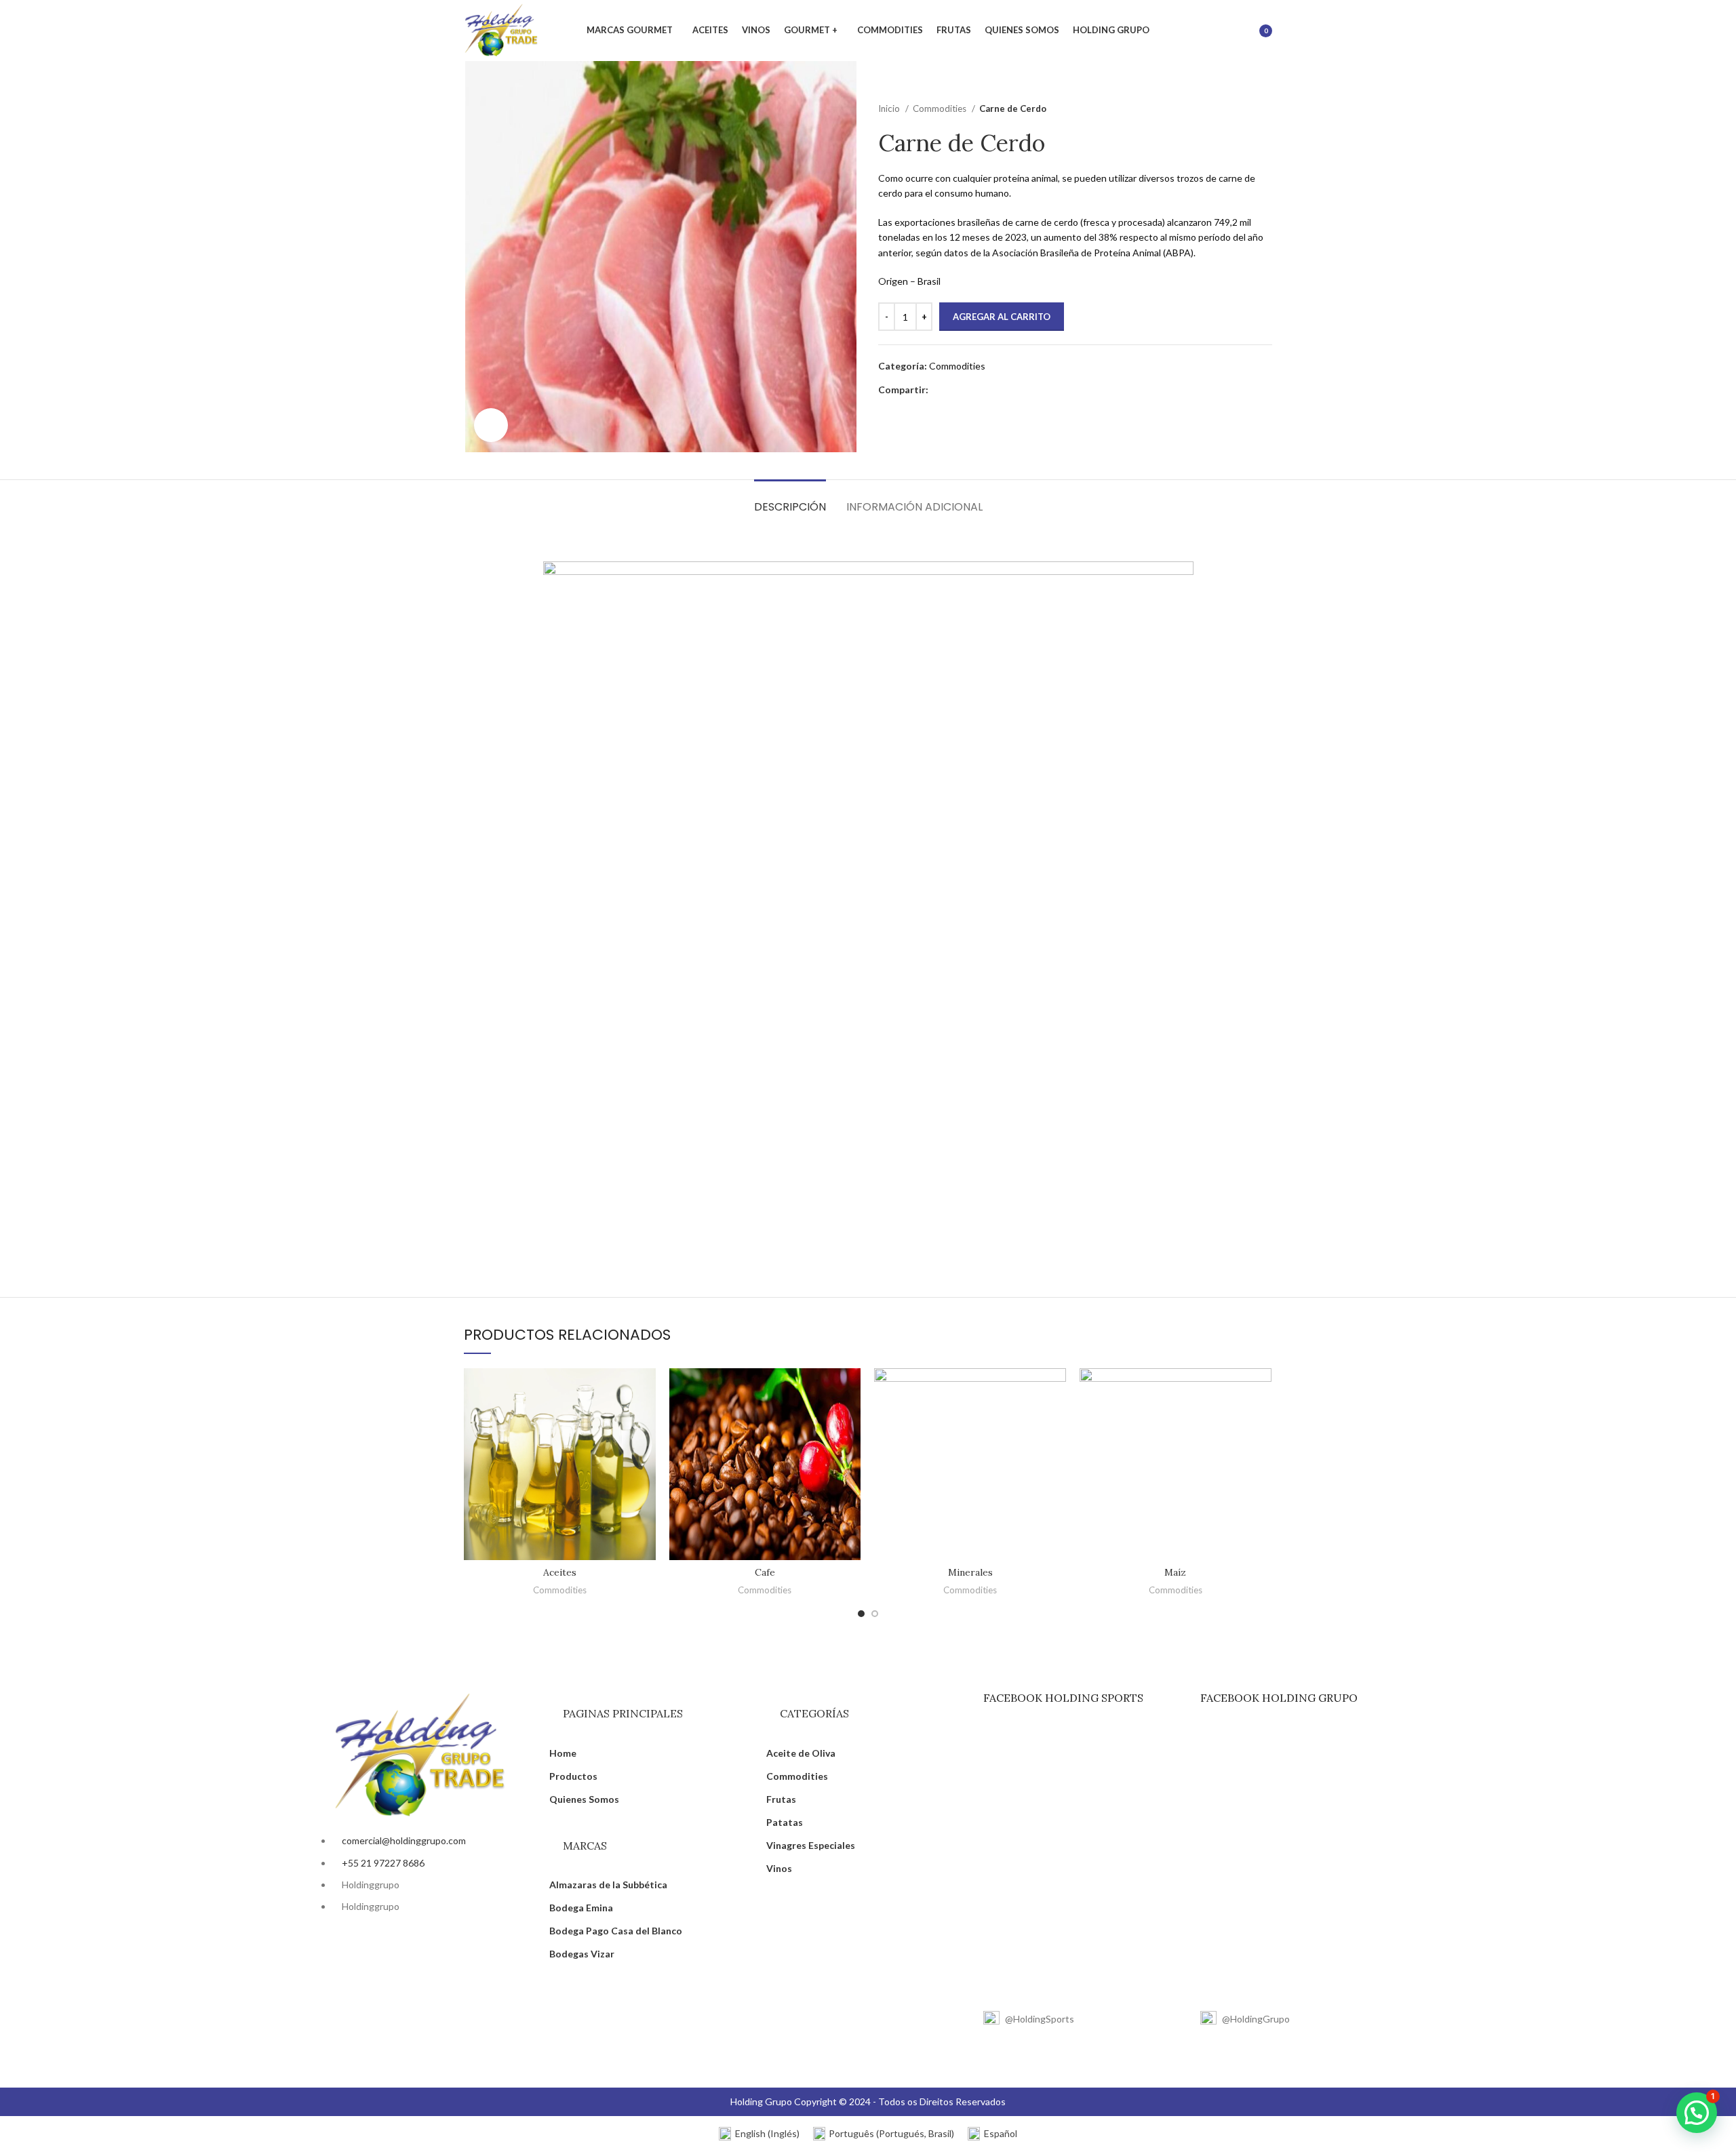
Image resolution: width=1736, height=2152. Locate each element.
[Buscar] (1227, 31)
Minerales (970, 1572)
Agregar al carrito (1002, 317)
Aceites (560, 1572)
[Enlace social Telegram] (1002, 390)
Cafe (765, 1572)
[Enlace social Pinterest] (971, 390)
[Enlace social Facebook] (940, 390)
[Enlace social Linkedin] (986, 390)
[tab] (790, 500)
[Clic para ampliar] (491, 425)
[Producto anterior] (1238, 109)
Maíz (1175, 1572)
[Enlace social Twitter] (955, 390)
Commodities (941, 108)
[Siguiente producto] (1265, 109)
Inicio (890, 108)
